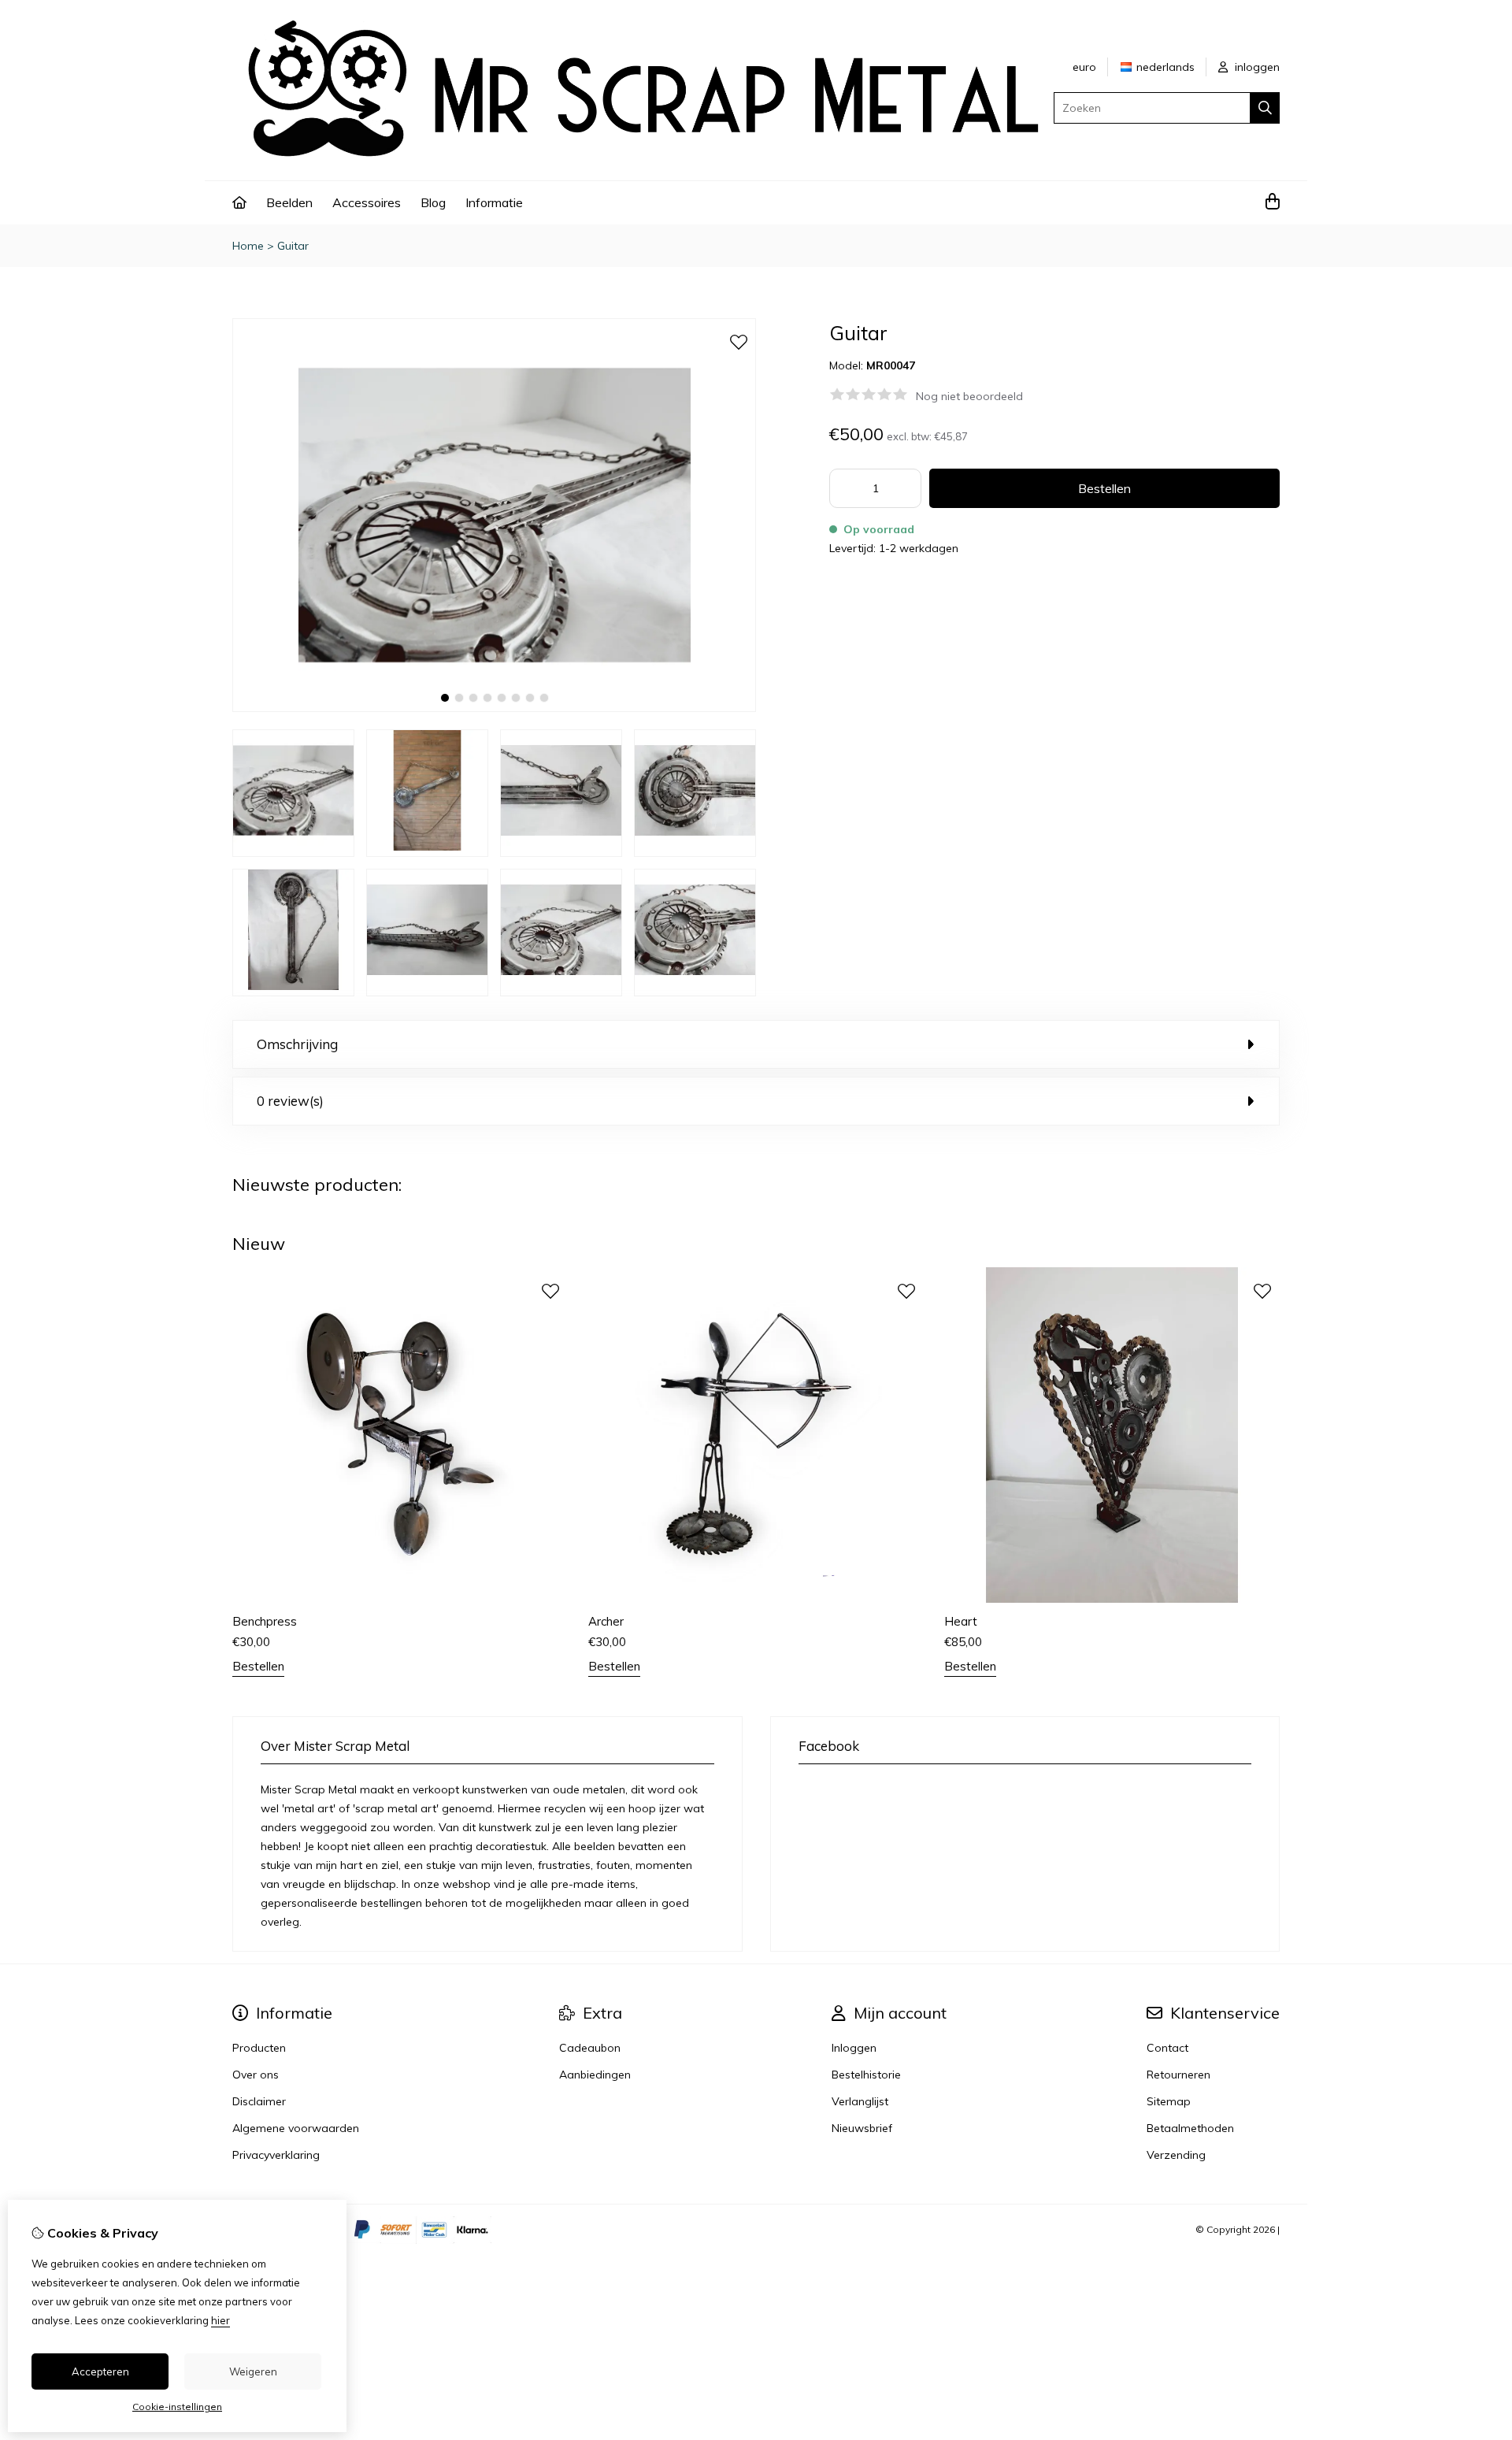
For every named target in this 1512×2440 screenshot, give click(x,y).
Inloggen (854, 2048)
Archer (606, 1621)
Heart (961, 1621)
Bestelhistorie (866, 2075)
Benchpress (265, 1621)
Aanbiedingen (595, 2075)
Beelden (289, 202)
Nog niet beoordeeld (969, 396)
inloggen (1256, 67)
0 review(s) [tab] (290, 1101)
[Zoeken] (1265, 108)
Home (248, 246)
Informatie (494, 202)
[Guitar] (494, 708)
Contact (1167, 2048)
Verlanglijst (860, 2101)
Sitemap (1169, 2101)
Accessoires (367, 202)
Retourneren (1178, 2075)
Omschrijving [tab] (297, 1044)
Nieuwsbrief (862, 2128)
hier (220, 2320)
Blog (433, 202)
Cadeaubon (590, 2048)
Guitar (293, 246)
